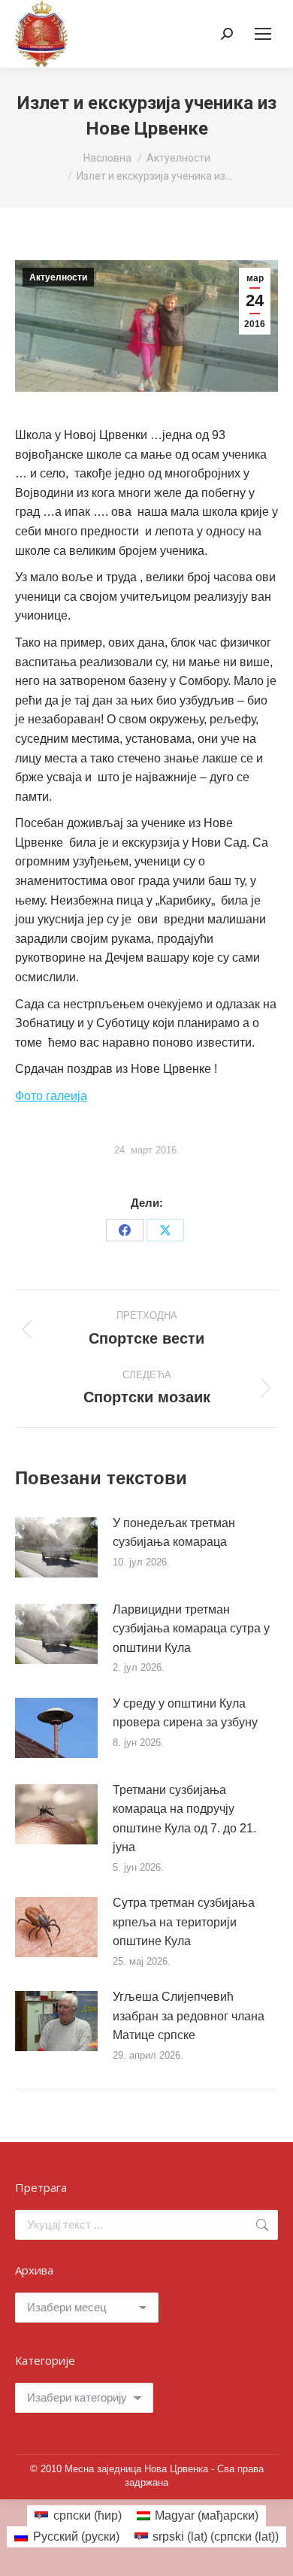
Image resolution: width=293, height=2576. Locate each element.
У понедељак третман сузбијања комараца (174, 1533)
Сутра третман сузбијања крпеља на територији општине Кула (184, 1922)
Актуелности (58, 277)
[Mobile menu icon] (263, 34)
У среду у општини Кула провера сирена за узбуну (185, 1713)
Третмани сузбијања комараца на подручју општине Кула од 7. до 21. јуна (184, 1819)
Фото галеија (51, 1096)
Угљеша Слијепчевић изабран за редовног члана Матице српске (189, 2016)
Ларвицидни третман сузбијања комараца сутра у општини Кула (191, 1629)
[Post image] (56, 1547)
